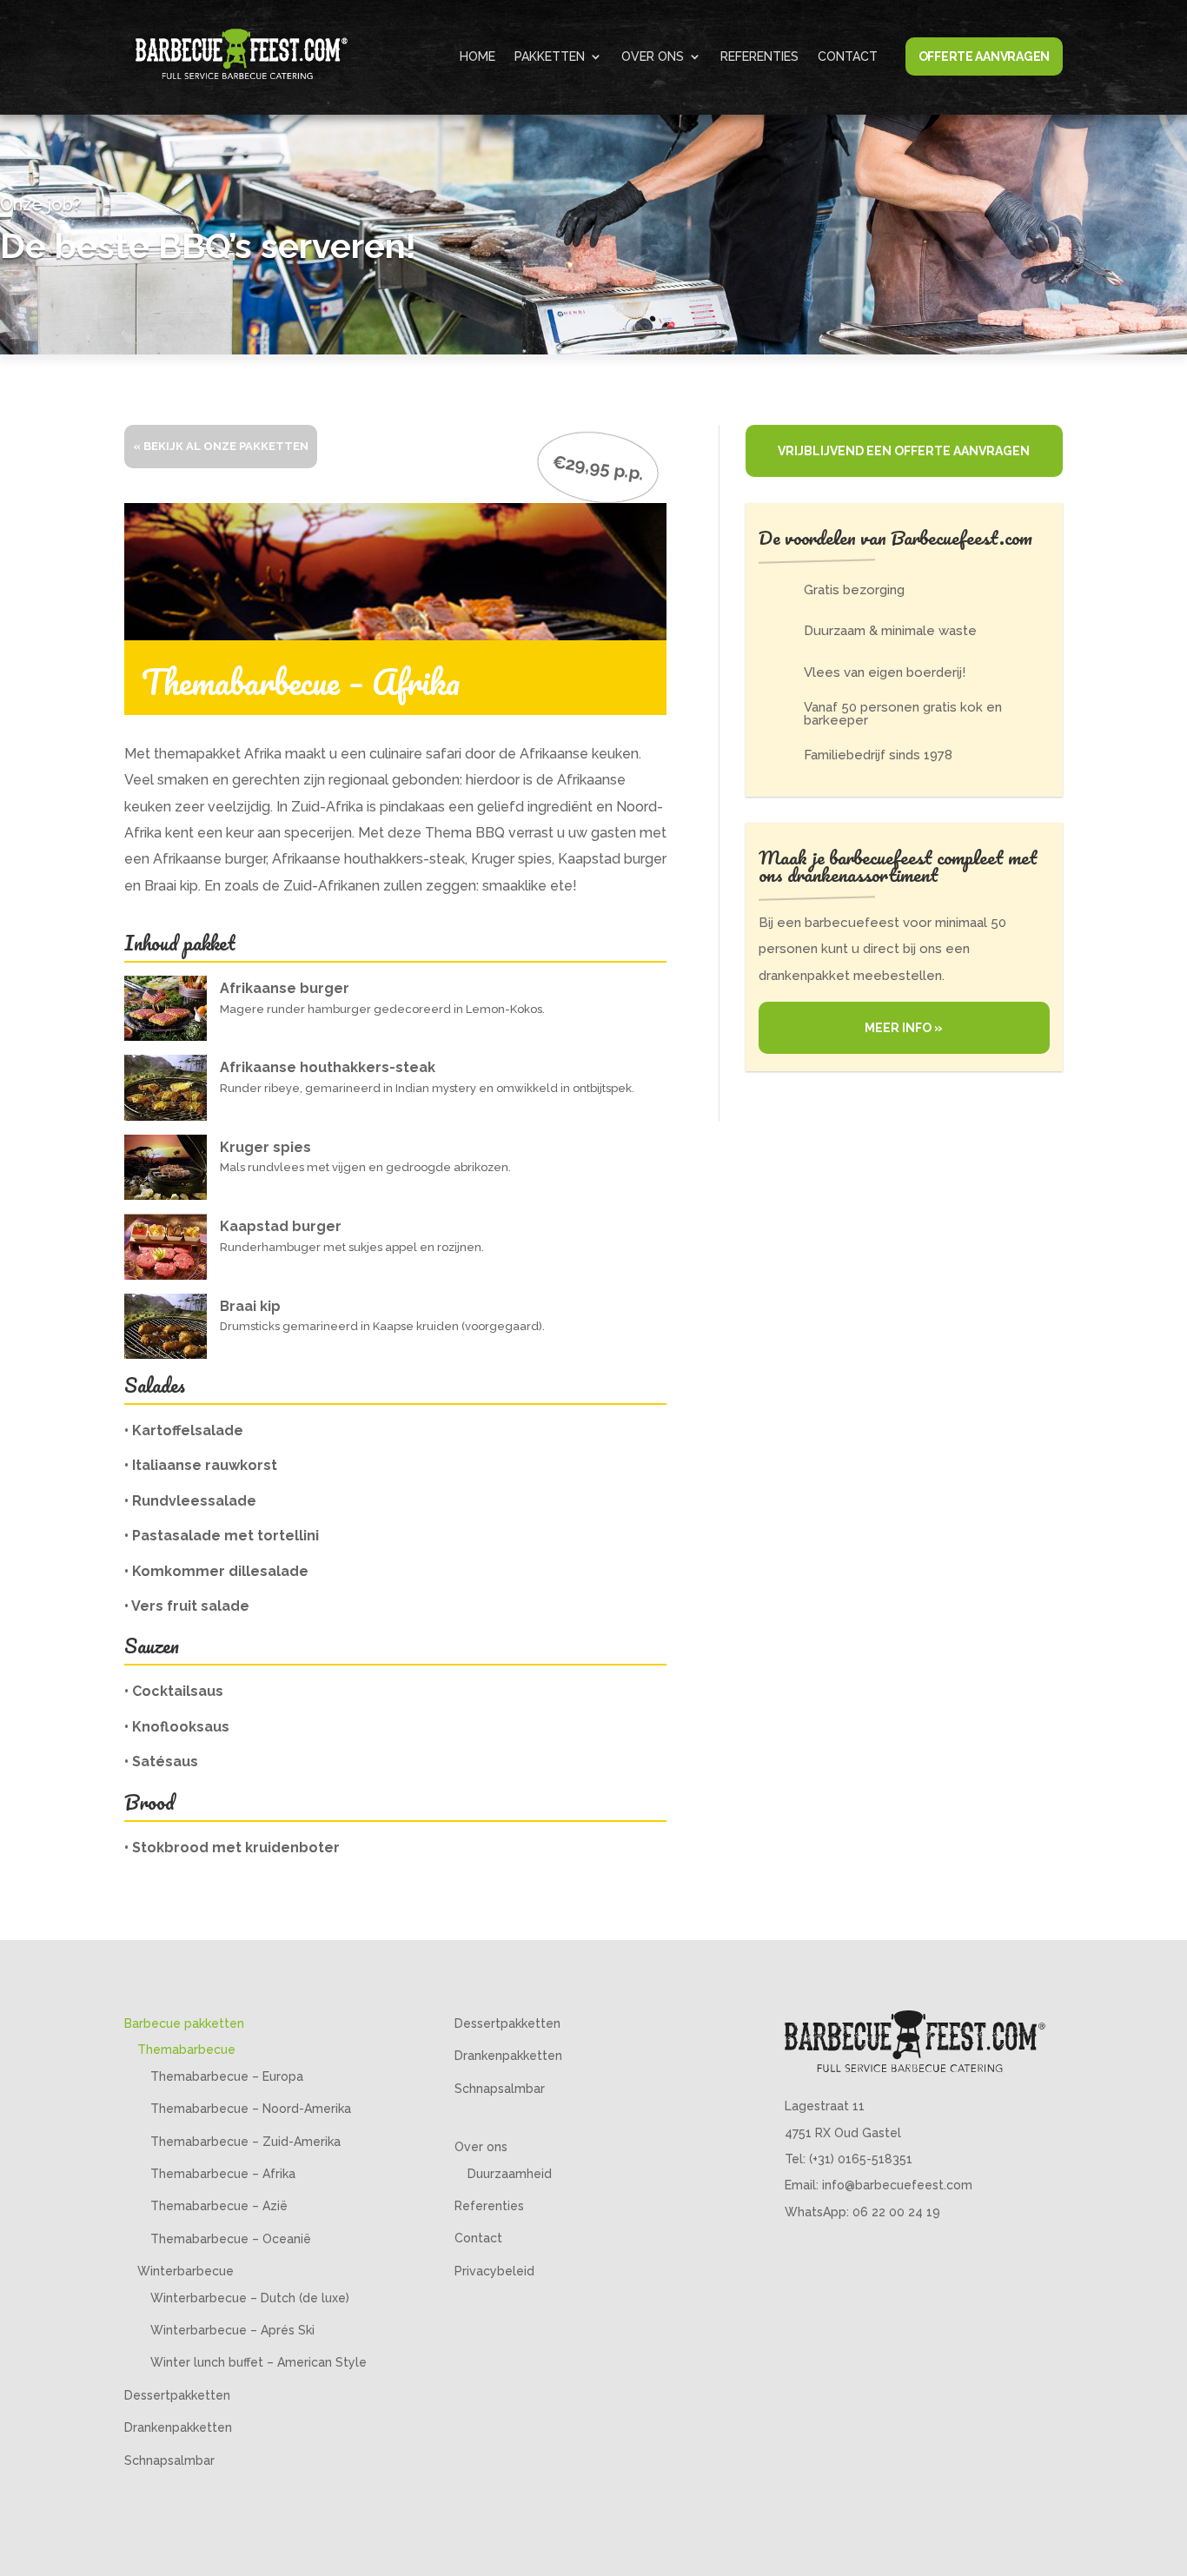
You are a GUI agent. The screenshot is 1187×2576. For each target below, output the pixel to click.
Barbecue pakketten (184, 2023)
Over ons (653, 57)
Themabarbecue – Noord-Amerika (251, 2109)
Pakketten (550, 57)
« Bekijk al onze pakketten (221, 446)
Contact (848, 57)
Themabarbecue (186, 2050)
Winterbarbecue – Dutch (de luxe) (250, 2298)
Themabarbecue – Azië (219, 2206)
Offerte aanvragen (984, 56)
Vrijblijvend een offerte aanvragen (904, 451)
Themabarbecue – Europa (227, 2076)
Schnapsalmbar (169, 2460)
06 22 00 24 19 (896, 2212)
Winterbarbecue (186, 2271)
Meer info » (904, 1028)
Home (477, 57)
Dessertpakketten (177, 2395)
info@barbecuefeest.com (897, 2185)
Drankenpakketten (178, 2427)
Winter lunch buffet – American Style (259, 2362)
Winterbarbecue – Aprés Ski (232, 2330)
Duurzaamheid (510, 2174)
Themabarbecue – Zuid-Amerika (245, 2142)
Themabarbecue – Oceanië (231, 2239)
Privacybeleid (494, 2271)
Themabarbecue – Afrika (223, 2174)
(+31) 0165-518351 (861, 2159)
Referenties (759, 57)
